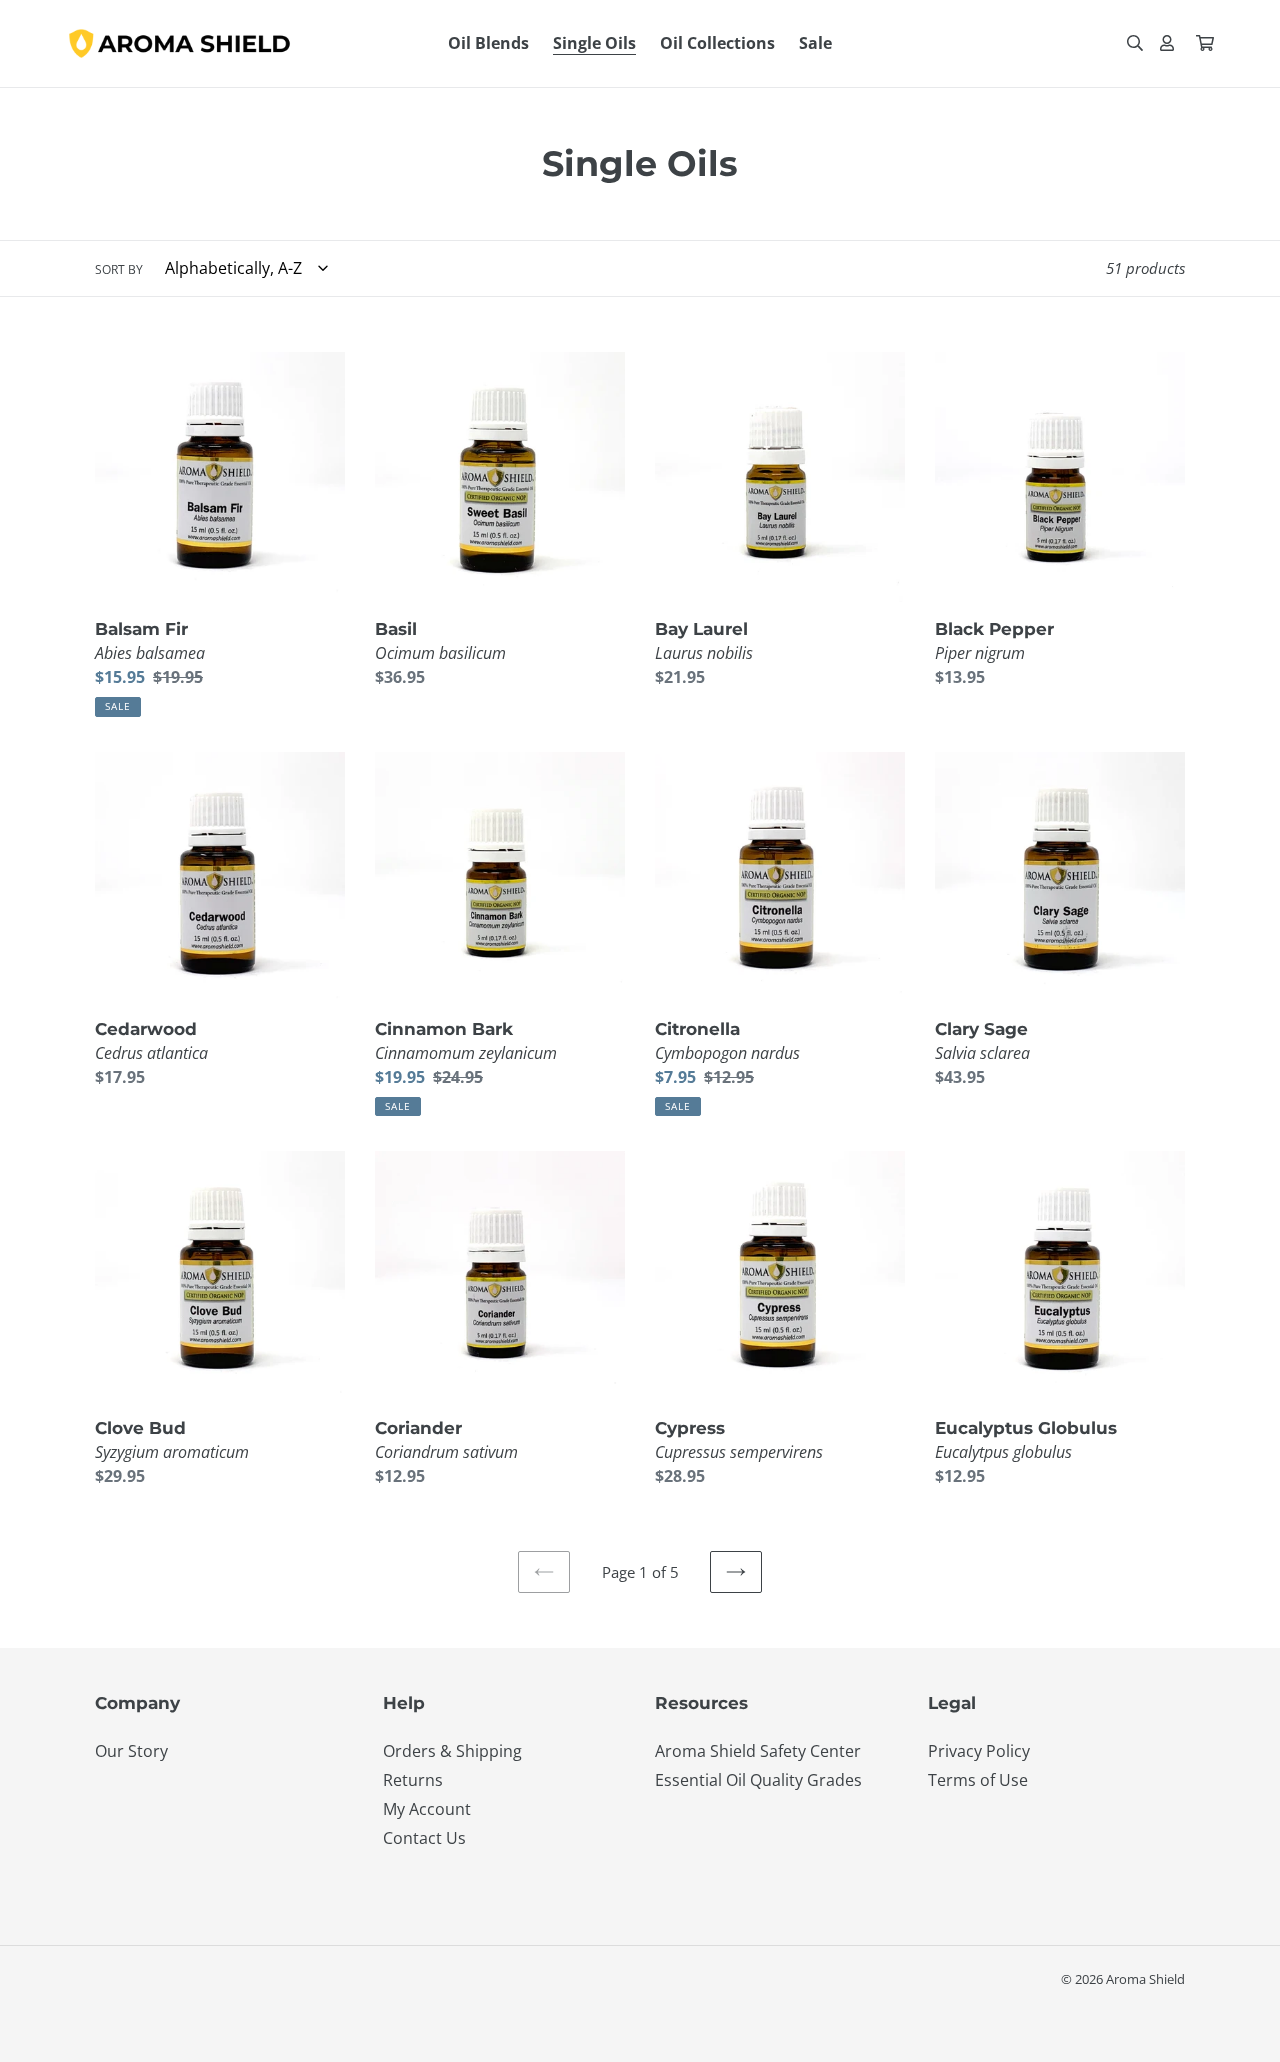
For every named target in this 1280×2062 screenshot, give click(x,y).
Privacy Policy (979, 1751)
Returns (413, 1780)
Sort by (119, 269)
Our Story (131, 1751)
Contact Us (424, 1838)
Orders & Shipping (452, 1751)
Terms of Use (978, 1780)
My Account (427, 1809)
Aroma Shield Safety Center (758, 1751)
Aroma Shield (1145, 1979)
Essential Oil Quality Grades (758, 1780)
